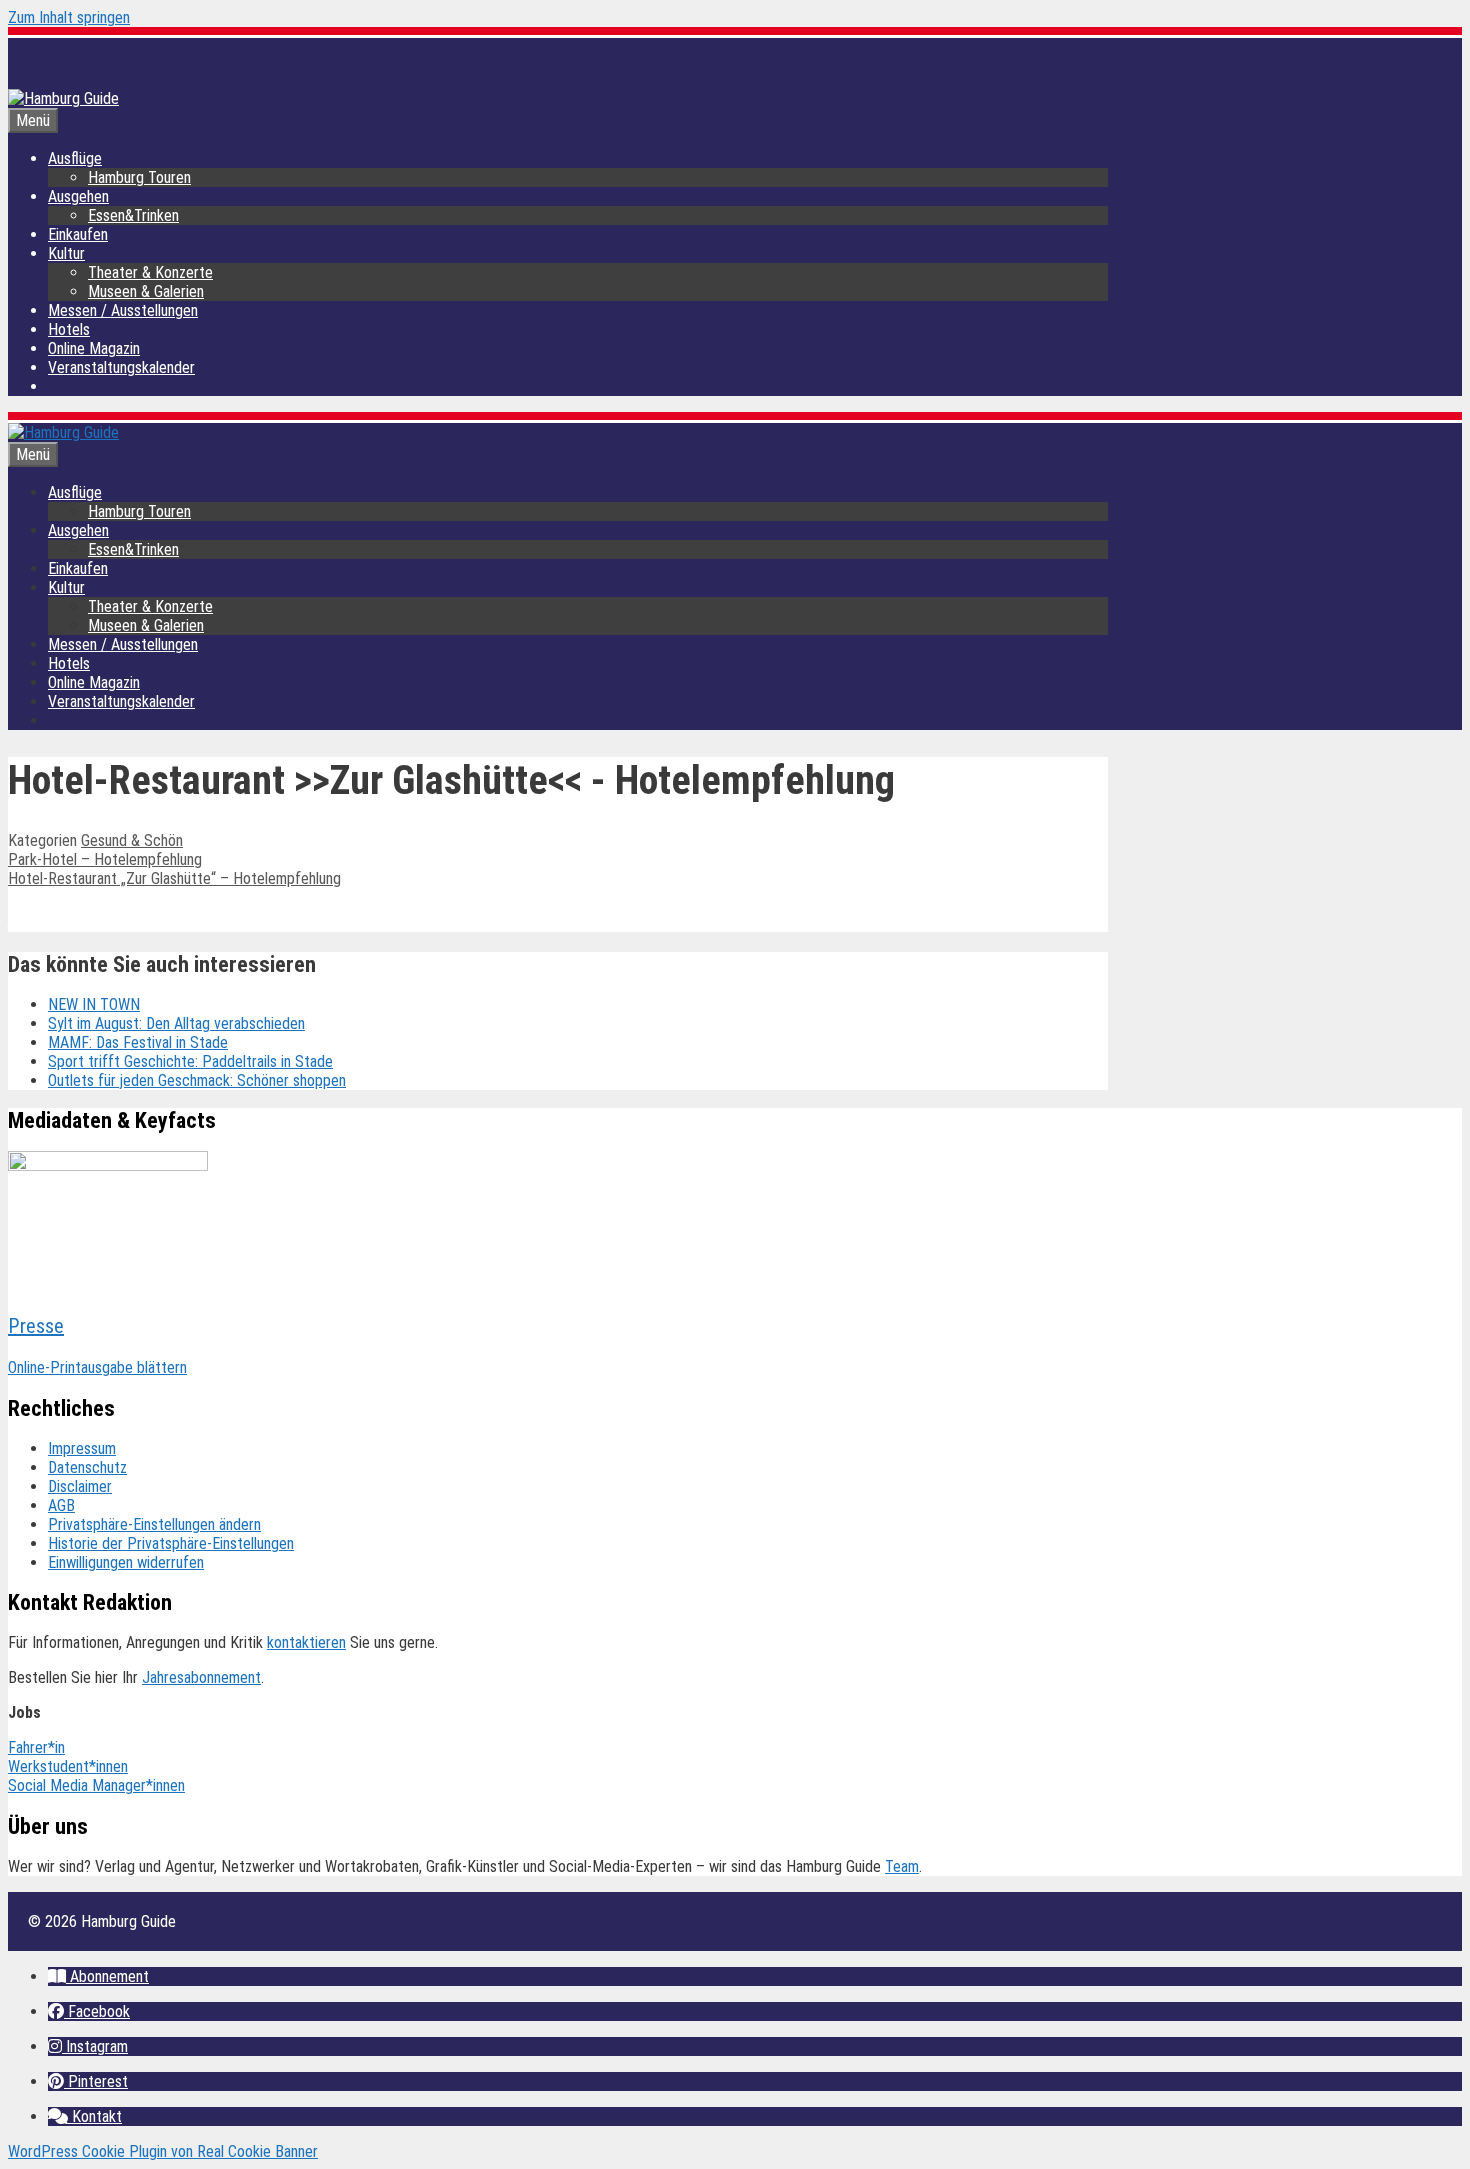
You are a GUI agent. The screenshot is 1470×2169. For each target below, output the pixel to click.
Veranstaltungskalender (121, 367)
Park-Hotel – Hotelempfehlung (105, 859)
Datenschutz (87, 1467)
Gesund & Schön (132, 840)
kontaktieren (306, 1642)
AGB (61, 1505)
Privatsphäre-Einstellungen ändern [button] (154, 1524)
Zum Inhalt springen (69, 17)
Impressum (82, 1448)
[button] (98, 1976)
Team (902, 1866)
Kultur (66, 253)
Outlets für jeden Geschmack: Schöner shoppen (197, 1080)
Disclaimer (80, 1486)
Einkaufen (78, 234)
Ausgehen (78, 196)
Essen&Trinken (133, 215)
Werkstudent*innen (68, 1766)
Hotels (69, 329)
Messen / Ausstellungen (123, 310)
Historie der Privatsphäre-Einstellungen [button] (171, 1543)
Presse (36, 1326)
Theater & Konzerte (150, 272)
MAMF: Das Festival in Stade (138, 1042)
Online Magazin (94, 348)
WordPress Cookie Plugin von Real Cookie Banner (163, 2151)
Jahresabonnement (201, 1677)
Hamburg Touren (139, 177)
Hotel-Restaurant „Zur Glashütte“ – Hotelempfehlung (174, 878)
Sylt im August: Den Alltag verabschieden (176, 1023)
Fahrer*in (36, 1747)
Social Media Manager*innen (96, 1785)
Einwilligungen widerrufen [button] (126, 1562)
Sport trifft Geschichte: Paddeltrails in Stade (190, 1061)
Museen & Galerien (146, 291)
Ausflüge (75, 158)
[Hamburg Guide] (63, 432)
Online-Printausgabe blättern (97, 1367)
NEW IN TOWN (94, 1004)
